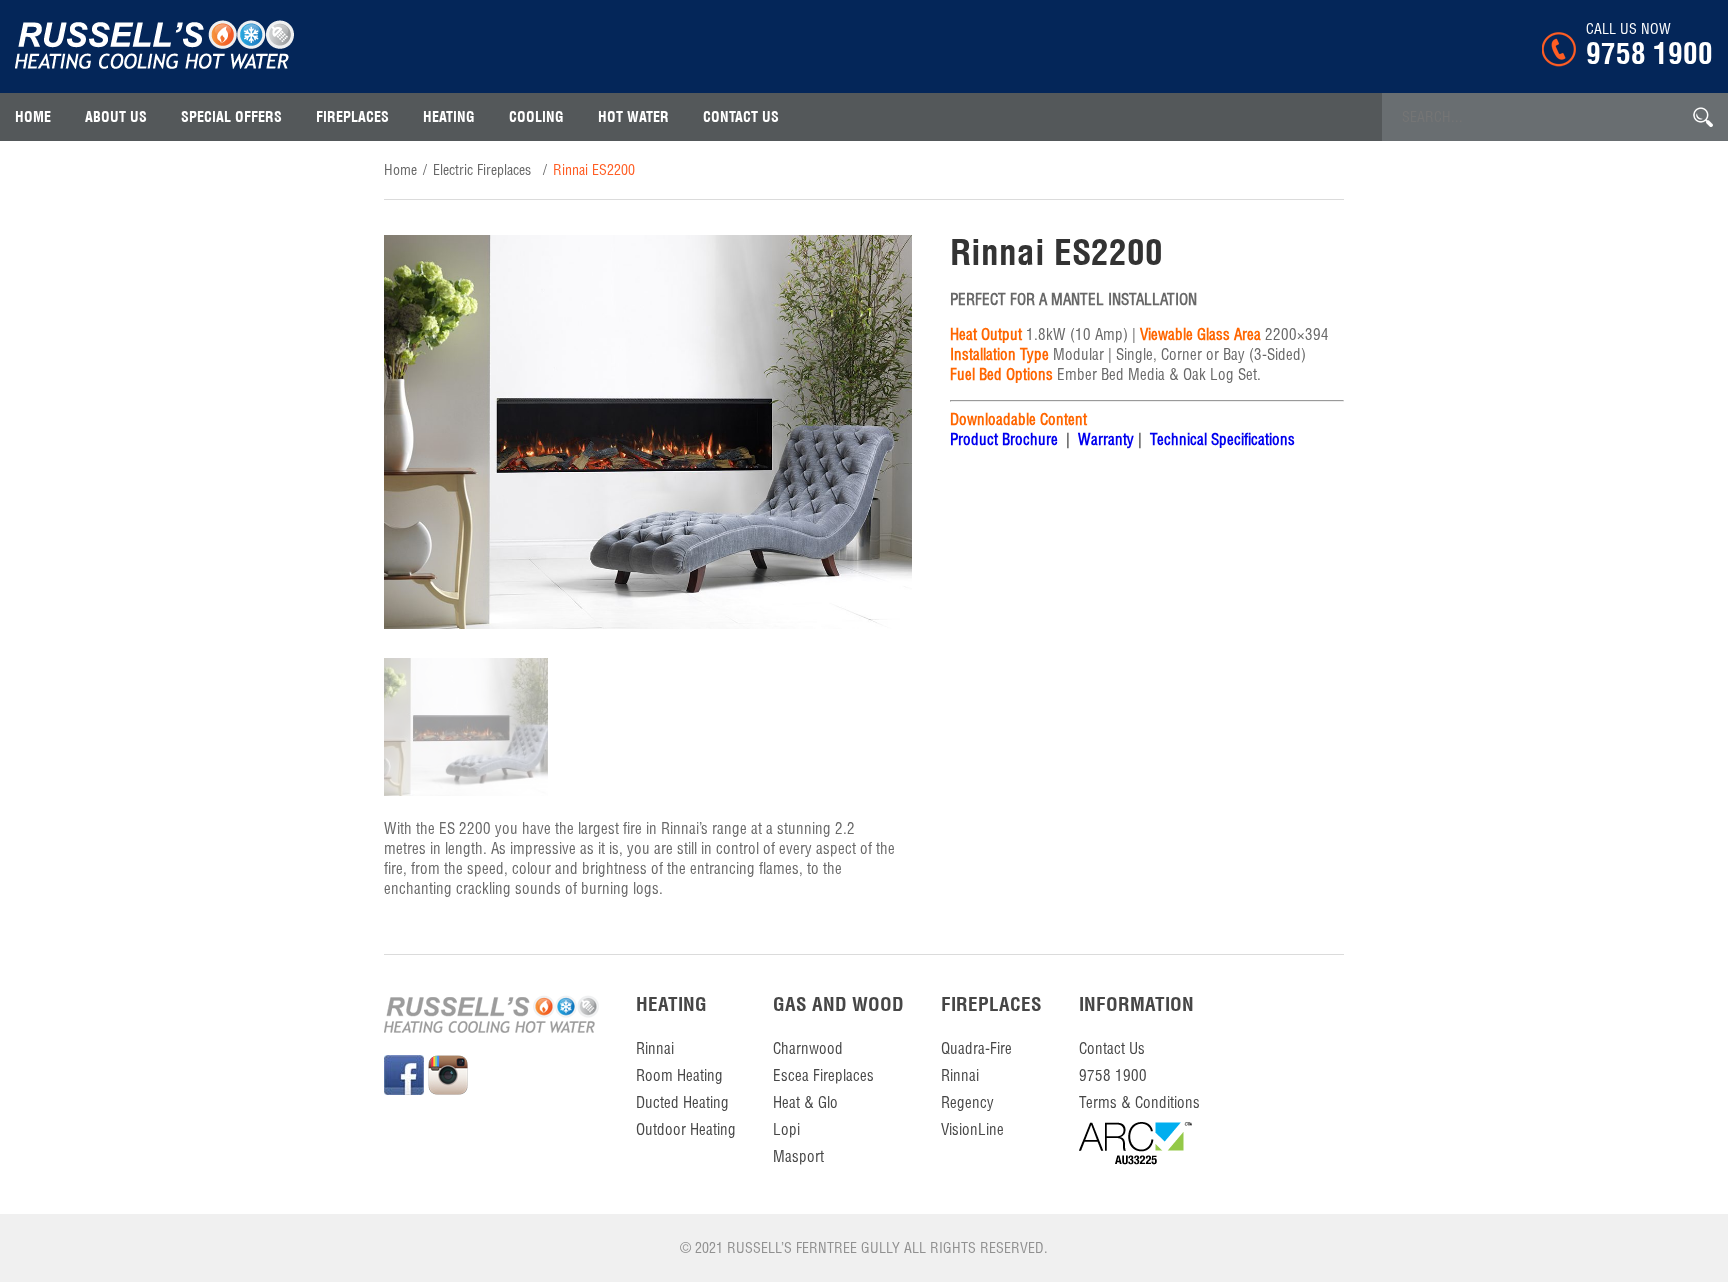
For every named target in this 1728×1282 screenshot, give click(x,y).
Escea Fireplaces (823, 1075)
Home (33, 117)
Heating (449, 117)
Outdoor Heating (686, 1129)
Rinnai (655, 1048)
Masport (798, 1156)
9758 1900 (1649, 53)
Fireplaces (352, 117)
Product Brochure (1004, 439)
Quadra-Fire (976, 1048)
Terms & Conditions (1139, 1102)
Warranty (1106, 439)
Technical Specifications (1222, 439)
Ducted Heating (682, 1102)
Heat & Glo (805, 1102)
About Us (116, 117)
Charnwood (808, 1048)
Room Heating (679, 1075)
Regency (967, 1102)
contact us (741, 117)
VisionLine (972, 1129)
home (400, 170)
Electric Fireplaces (482, 170)
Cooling (536, 117)
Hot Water (633, 117)
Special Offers (231, 117)
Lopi (786, 1129)
